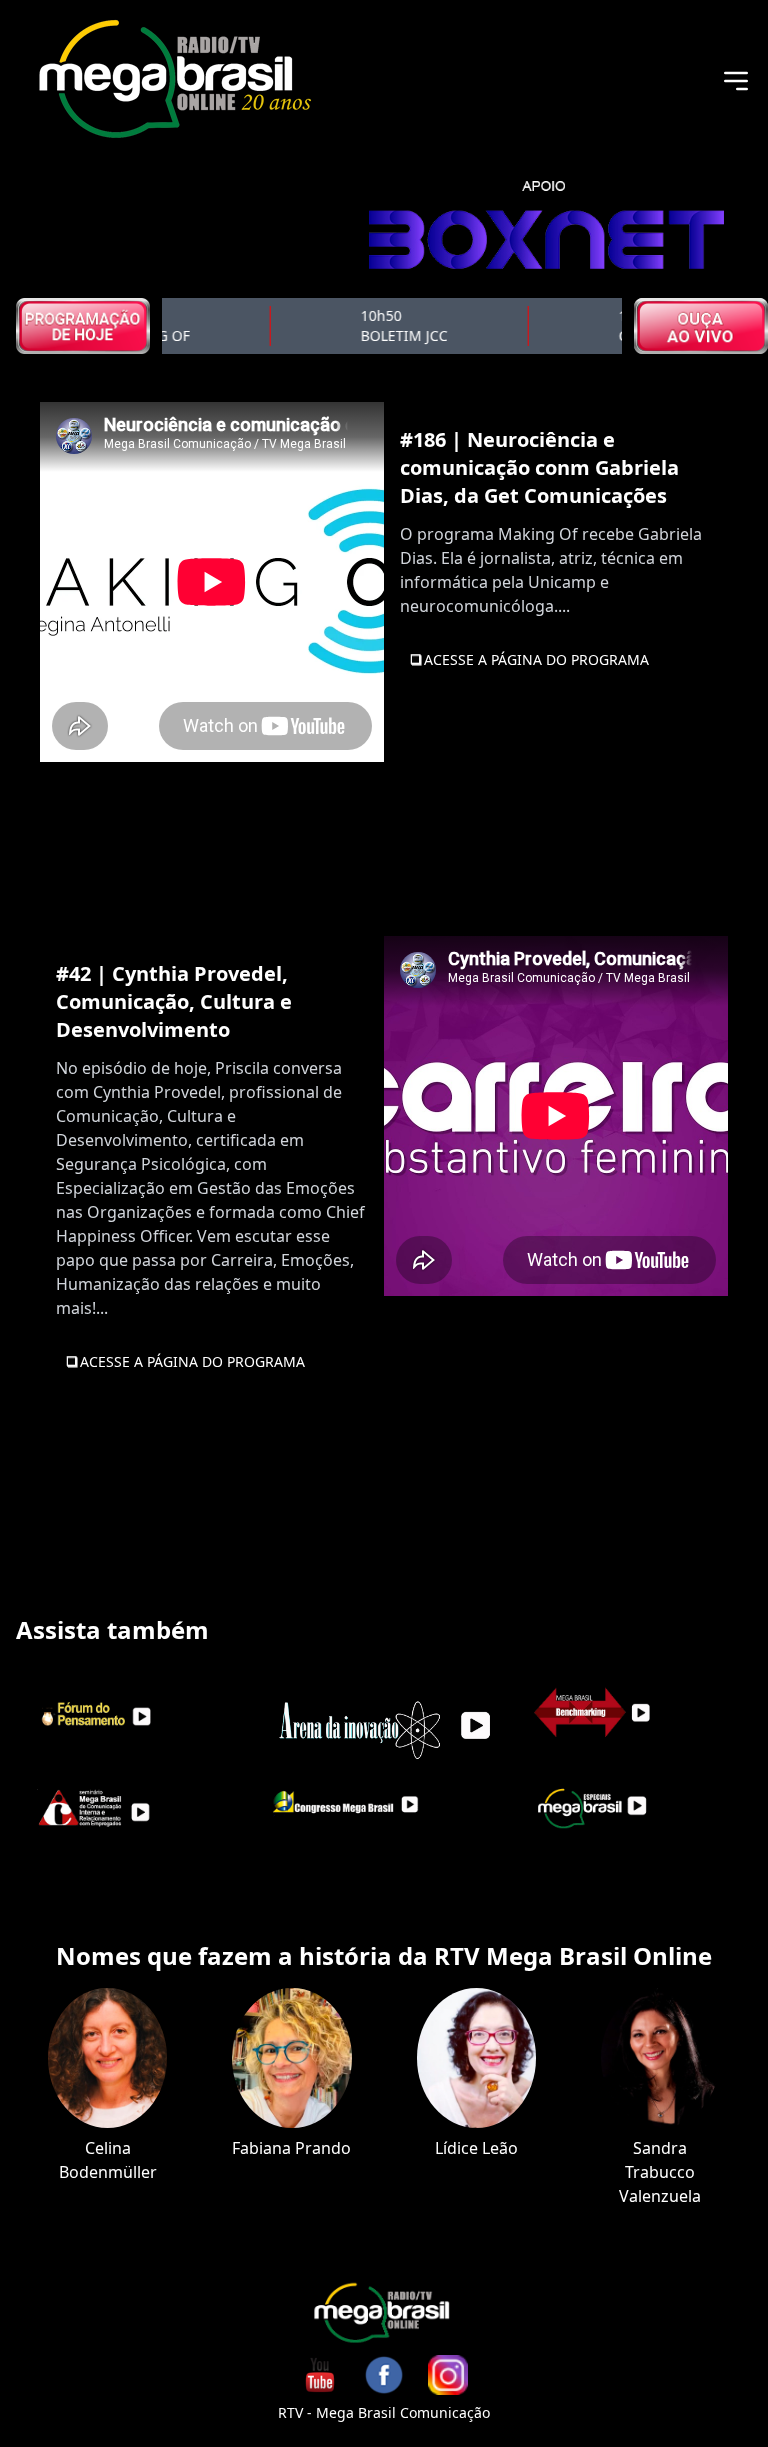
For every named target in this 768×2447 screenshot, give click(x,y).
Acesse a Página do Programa (536, 659)
